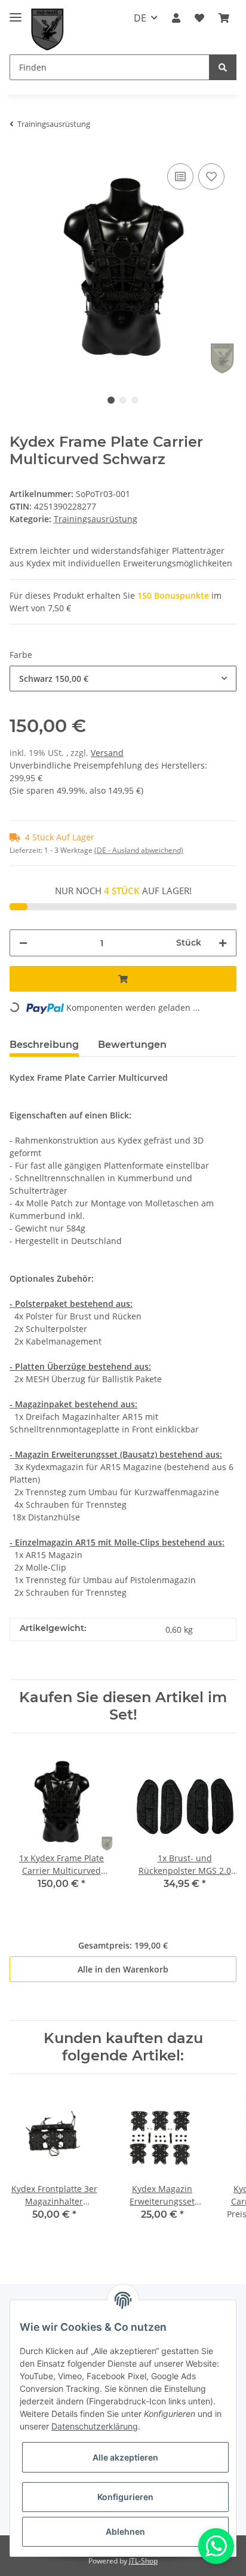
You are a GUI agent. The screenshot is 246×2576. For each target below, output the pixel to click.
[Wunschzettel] (199, 18)
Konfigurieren (125, 2497)
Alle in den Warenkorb (123, 1969)
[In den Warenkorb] (123, 979)
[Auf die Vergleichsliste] (180, 176)
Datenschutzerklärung (95, 2426)
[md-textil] (47, 30)
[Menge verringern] (23, 943)
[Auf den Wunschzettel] (211, 176)
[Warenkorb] (224, 18)
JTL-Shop (143, 2561)
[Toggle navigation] (16, 12)
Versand (107, 753)
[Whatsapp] (216, 2546)
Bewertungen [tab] (132, 1045)
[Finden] (223, 67)
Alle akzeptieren (125, 2457)
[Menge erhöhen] (223, 943)
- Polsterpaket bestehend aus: (71, 1304)
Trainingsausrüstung (96, 519)
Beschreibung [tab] (44, 1045)
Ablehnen (125, 2531)
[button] (176, 18)
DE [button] (140, 18)
